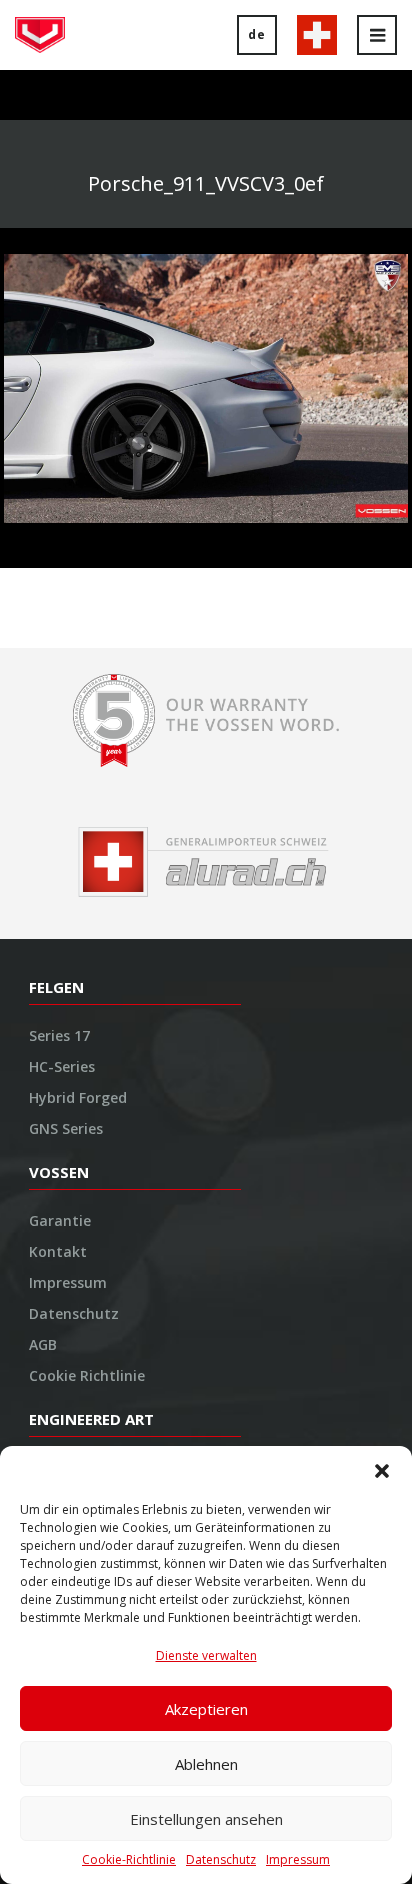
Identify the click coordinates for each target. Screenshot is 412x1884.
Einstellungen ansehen (206, 1819)
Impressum (298, 1859)
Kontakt (58, 1251)
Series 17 (59, 1035)
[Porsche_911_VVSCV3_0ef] (206, 387)
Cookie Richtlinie (87, 1375)
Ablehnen (206, 1764)
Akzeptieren (206, 1709)
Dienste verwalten (206, 1655)
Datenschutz (221, 1859)
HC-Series (62, 1066)
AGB (43, 1344)
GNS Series (66, 1128)
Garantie (60, 1220)
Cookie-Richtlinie (129, 1859)
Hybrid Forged (78, 1097)
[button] (382, 1471)
